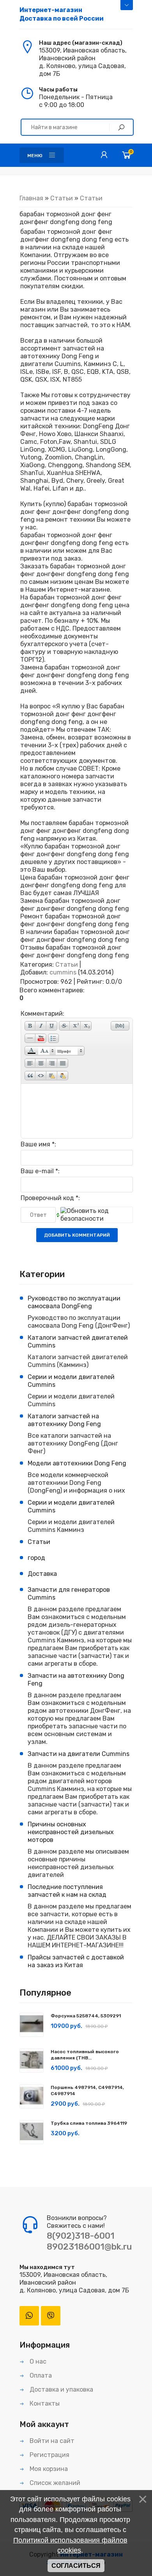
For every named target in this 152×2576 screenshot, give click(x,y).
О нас (37, 2361)
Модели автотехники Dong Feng (77, 1463)
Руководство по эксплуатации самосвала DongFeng (74, 1302)
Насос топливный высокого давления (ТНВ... (85, 2055)
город (36, 1558)
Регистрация (49, 2455)
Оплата (40, 2375)
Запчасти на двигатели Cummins (79, 1754)
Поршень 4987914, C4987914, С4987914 (87, 2091)
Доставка (42, 1574)
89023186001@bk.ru (89, 2247)
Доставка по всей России (62, 14)
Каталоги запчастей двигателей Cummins (78, 1341)
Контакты (44, 2403)
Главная (31, 198)
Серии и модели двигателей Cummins (71, 1381)
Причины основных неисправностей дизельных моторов (71, 1832)
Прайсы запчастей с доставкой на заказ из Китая (76, 1961)
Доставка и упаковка (61, 2389)
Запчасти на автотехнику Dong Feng (76, 1680)
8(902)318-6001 (81, 2236)
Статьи (62, 198)
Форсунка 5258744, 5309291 (86, 2016)
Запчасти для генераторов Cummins (69, 1594)
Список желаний (54, 2483)
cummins (63, 972)
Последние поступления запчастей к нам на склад (67, 1891)
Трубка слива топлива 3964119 (89, 2123)
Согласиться (76, 2566)
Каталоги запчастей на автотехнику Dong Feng (64, 1420)
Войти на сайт (51, 2441)
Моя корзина (48, 2469)
